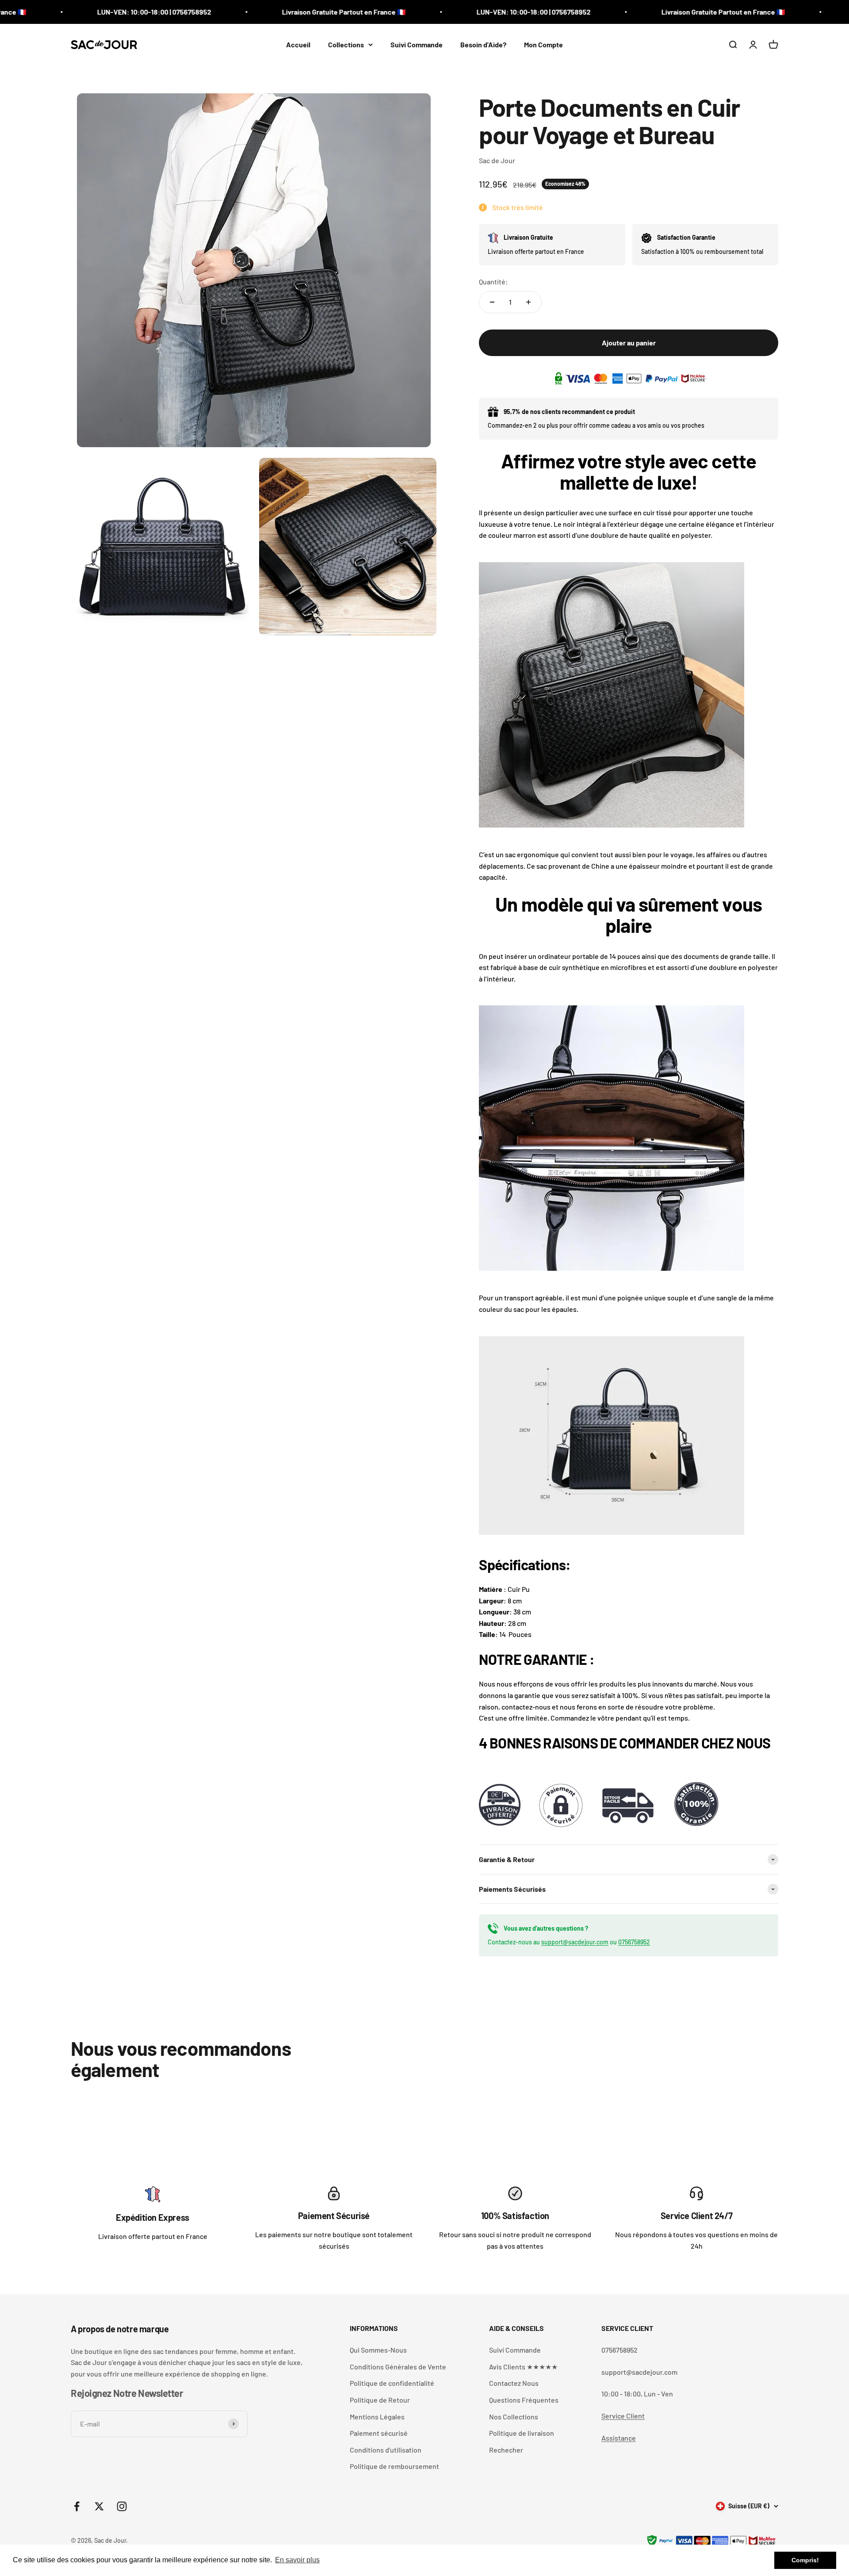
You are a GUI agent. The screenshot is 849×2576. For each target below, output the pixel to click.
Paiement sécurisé (379, 2433)
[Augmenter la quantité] (528, 302)
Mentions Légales (377, 2417)
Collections (346, 44)
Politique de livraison (522, 2433)
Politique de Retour (380, 2400)
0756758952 (634, 1942)
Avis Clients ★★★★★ (523, 2367)
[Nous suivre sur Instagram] (122, 2506)
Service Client (623, 2416)
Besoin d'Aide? (483, 44)
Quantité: (493, 282)
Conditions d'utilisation (386, 2450)
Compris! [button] (805, 2560)
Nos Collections (514, 2417)
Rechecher (506, 2450)
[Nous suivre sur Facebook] (77, 2506)
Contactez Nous (514, 2383)
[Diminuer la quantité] (492, 302)
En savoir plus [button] (297, 2560)
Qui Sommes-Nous (378, 2350)
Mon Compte (543, 44)
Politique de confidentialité (392, 2383)
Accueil (298, 44)
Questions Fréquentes (524, 2400)
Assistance (619, 2438)
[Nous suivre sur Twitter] (99, 2506)
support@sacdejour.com (575, 1942)
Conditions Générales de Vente (398, 2367)
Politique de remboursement (394, 2466)
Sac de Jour (497, 160)
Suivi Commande (417, 44)
